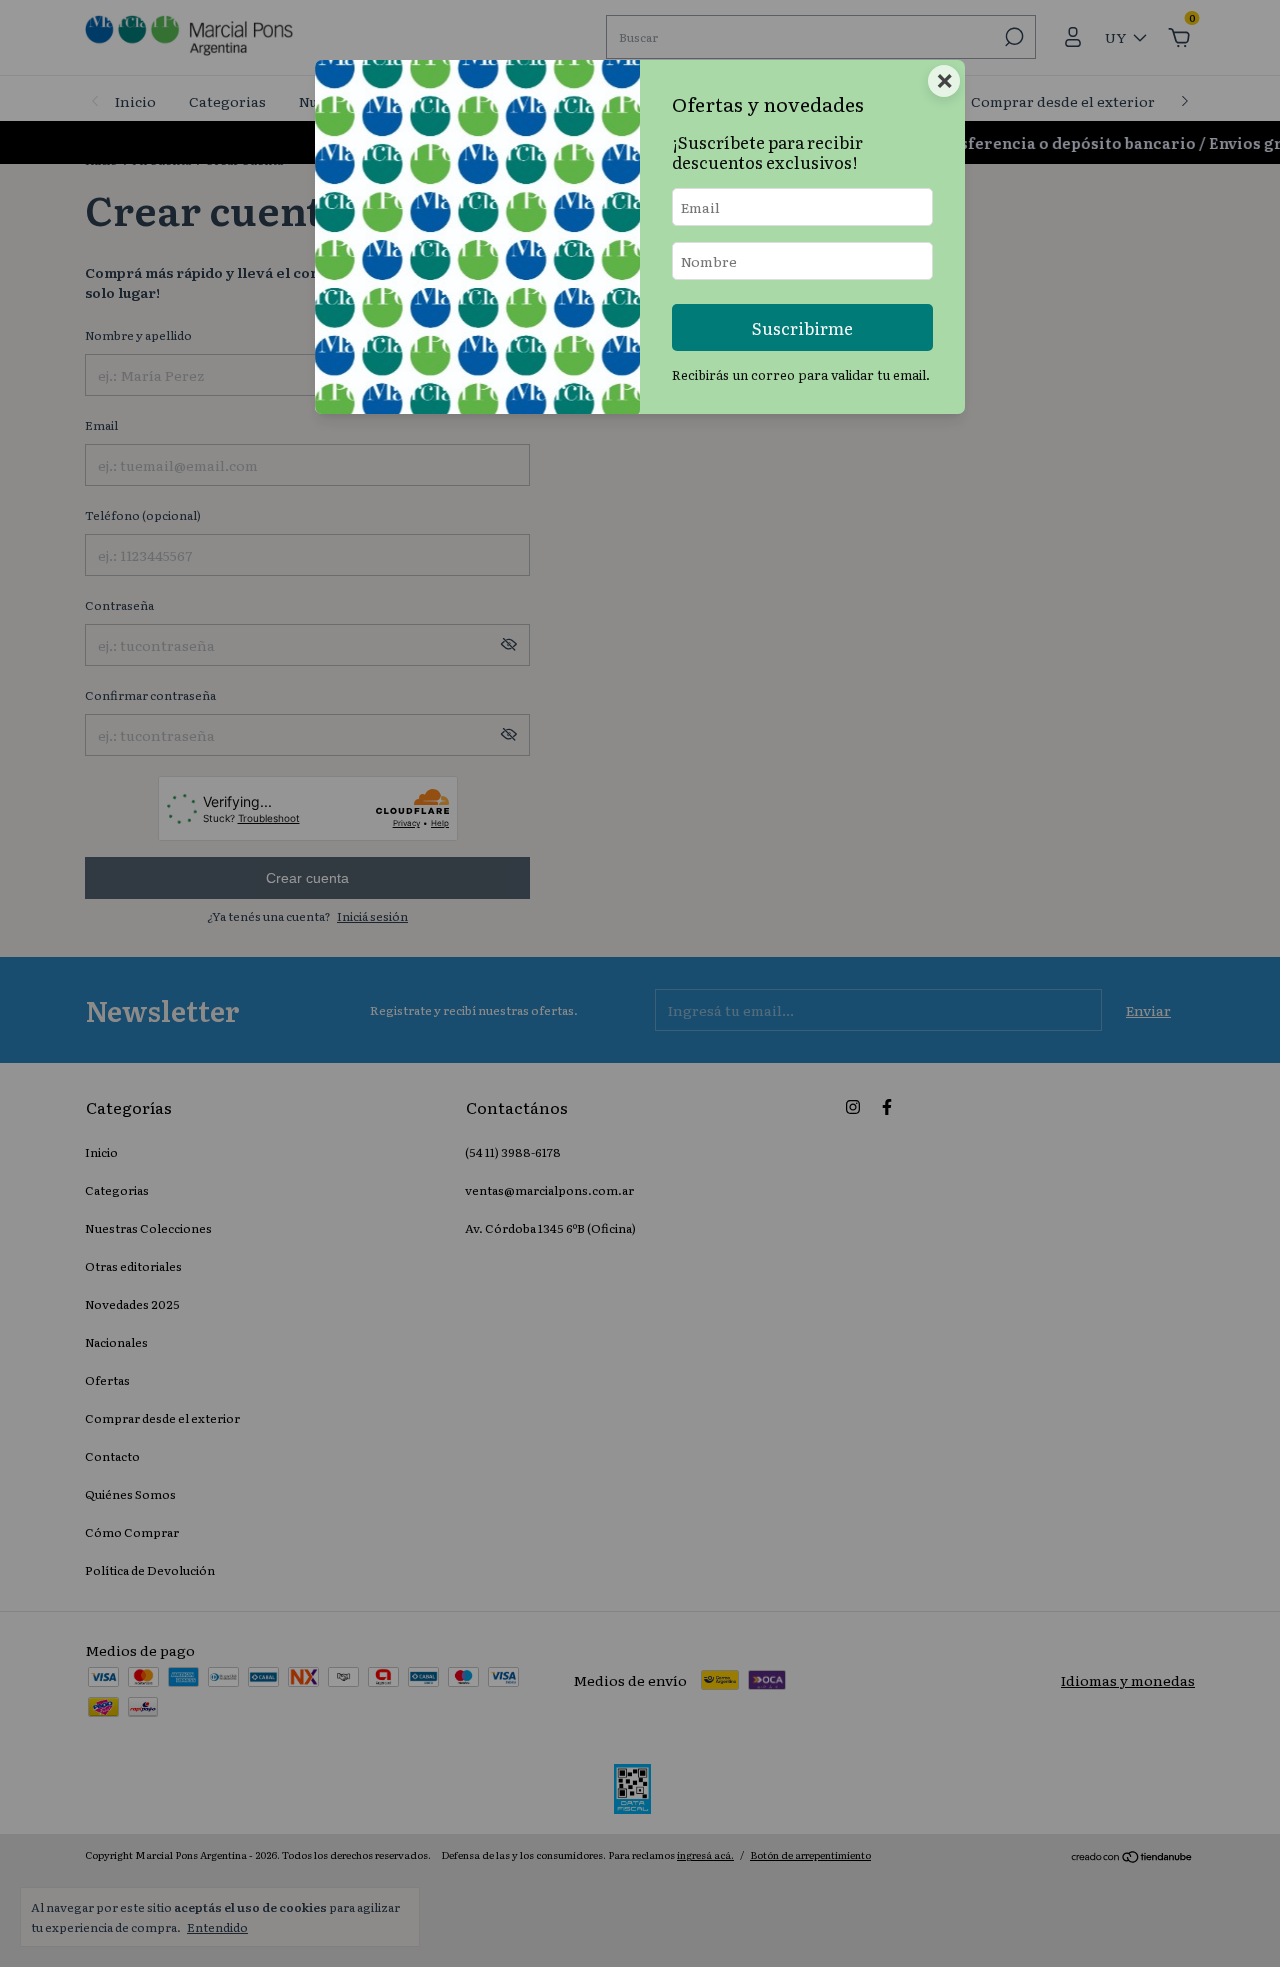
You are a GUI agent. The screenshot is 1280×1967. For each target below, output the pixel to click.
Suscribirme (802, 327)
